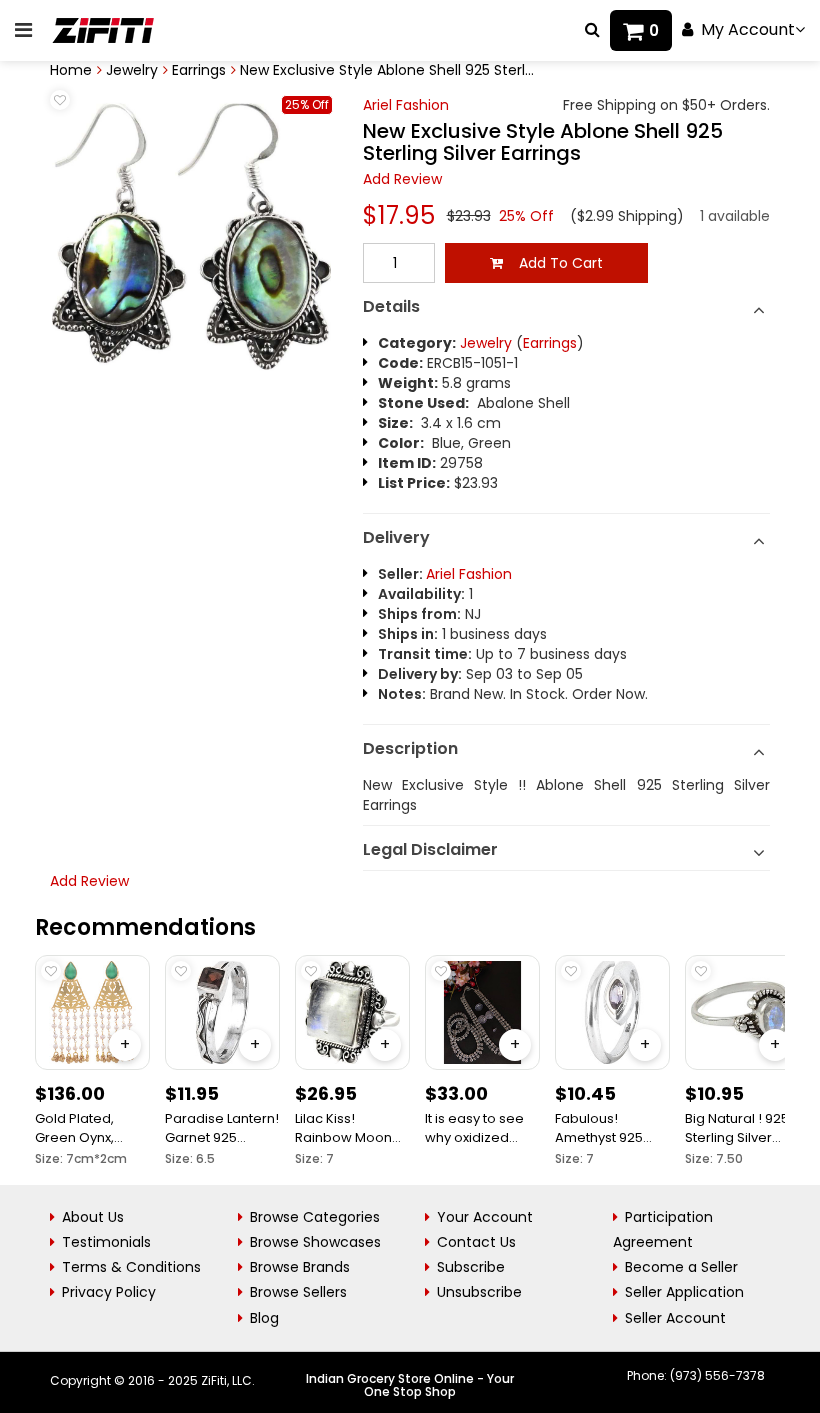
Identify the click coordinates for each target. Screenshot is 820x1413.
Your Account (485, 1217)
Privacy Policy (109, 1292)
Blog (264, 1318)
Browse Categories (315, 1217)
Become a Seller (681, 1267)
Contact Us (476, 1242)
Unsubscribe (479, 1292)
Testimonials (106, 1242)
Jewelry (132, 70)
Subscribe (471, 1267)
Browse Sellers (298, 1292)
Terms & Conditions (131, 1267)
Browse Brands (300, 1267)
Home (71, 70)
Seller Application (684, 1292)
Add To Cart (553, 263)
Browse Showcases (315, 1242)
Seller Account (675, 1318)
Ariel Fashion (406, 105)
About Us (93, 1217)
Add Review (402, 179)
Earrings (199, 70)
